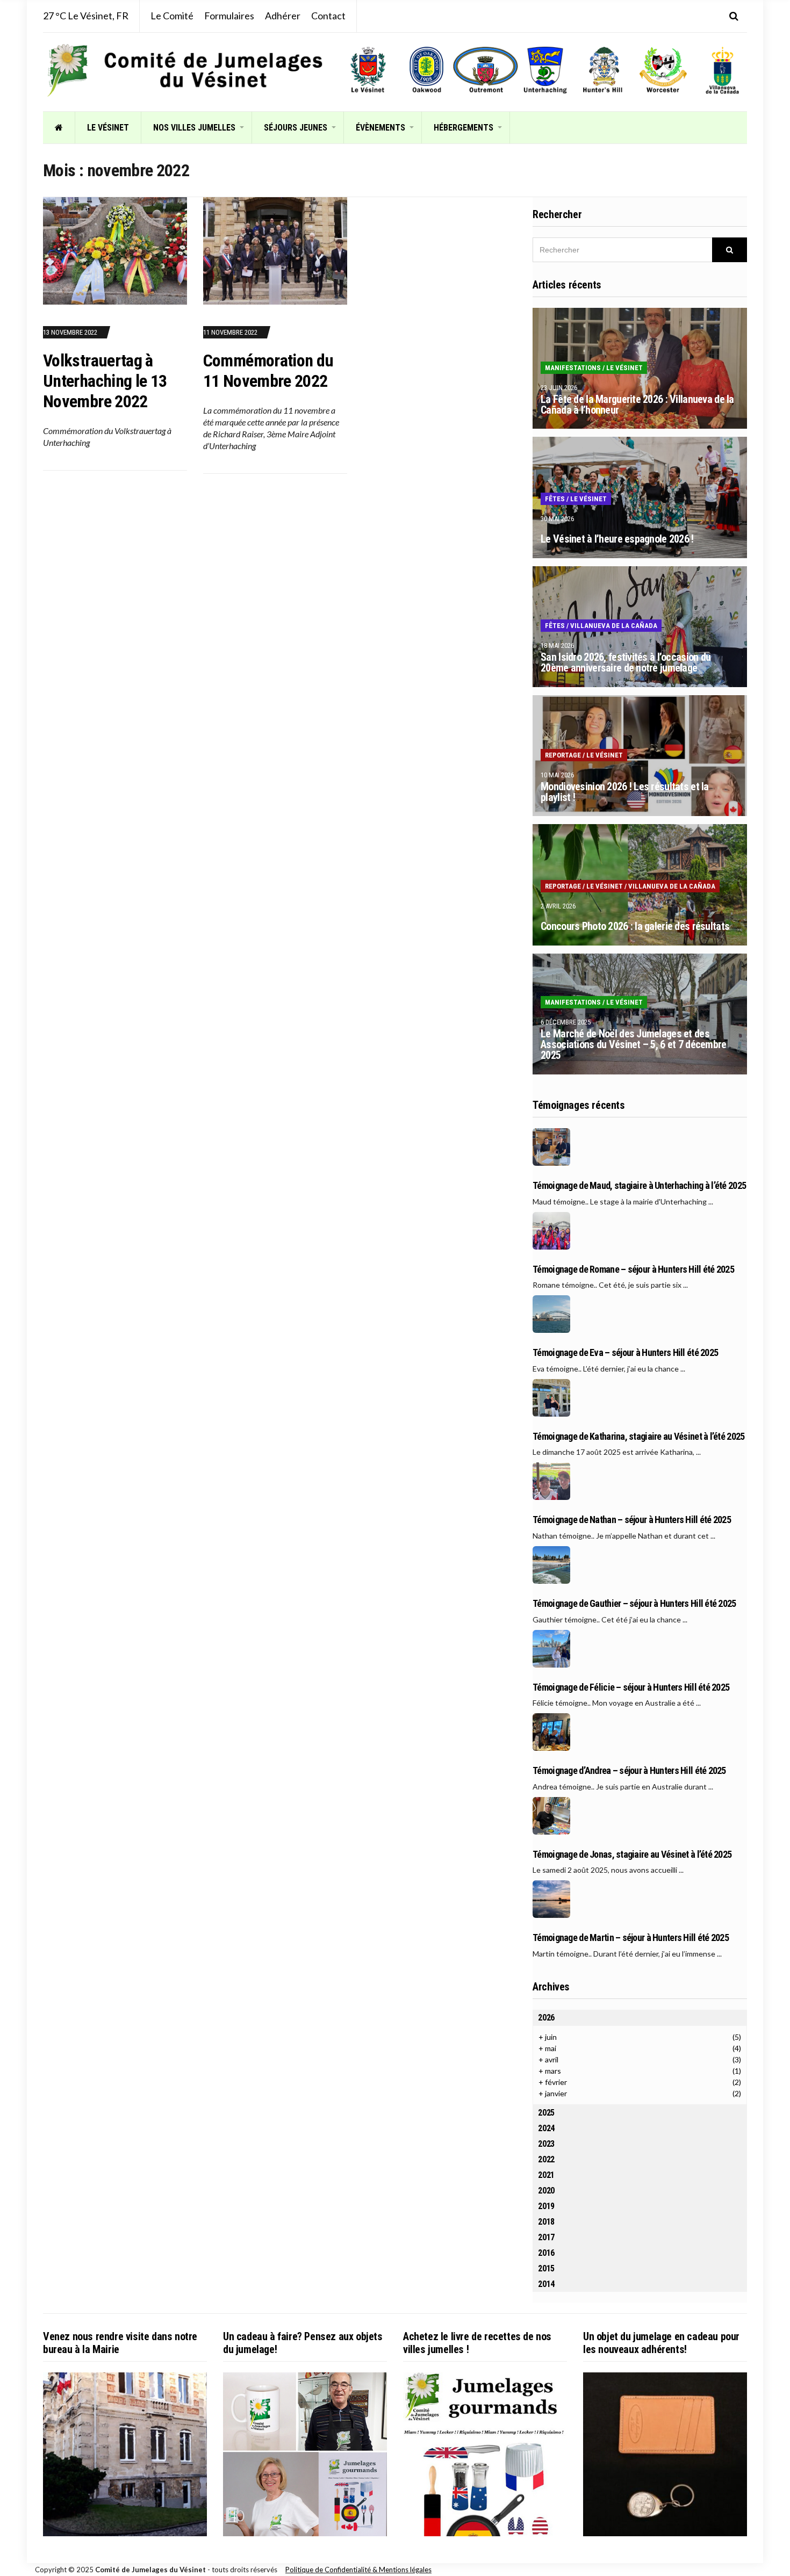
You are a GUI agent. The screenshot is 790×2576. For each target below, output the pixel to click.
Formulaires (229, 16)
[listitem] (368, 70)
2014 (546, 2284)
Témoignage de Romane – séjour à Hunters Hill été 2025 (633, 1269)
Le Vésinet (108, 128)
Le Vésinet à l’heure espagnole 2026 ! (617, 539)
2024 (546, 2128)
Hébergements (464, 128)
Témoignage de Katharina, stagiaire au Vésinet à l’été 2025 (638, 1437)
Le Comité (172, 16)
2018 (546, 2222)
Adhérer (283, 16)
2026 (546, 2018)
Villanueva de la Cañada (614, 626)
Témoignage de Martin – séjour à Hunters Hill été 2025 (631, 1938)
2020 (546, 2191)
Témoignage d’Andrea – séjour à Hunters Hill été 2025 (629, 1771)
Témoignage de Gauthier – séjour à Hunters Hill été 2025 (634, 1604)
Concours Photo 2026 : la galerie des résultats (635, 926)
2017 (546, 2237)
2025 (546, 2113)
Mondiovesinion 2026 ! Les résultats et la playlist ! (624, 792)
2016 (546, 2253)
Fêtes (555, 499)
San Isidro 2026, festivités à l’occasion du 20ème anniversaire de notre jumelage (626, 662)
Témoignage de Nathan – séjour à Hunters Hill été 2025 (632, 1520)
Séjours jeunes (296, 128)
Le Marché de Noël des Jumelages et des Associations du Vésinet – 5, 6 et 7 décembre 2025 (633, 1044)
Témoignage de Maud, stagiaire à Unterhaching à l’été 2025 (639, 1186)
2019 (546, 2206)
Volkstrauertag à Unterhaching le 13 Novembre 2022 (105, 381)
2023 (546, 2144)
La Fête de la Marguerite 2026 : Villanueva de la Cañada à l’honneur (637, 405)
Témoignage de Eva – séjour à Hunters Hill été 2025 (625, 1353)
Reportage (563, 755)
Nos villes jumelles (194, 128)
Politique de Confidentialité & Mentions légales (358, 2570)
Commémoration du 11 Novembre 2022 (268, 371)
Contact (328, 16)
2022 (546, 2159)
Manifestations (573, 368)
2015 (546, 2268)
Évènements (380, 128)
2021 (546, 2175)
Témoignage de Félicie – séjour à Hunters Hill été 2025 (631, 1687)
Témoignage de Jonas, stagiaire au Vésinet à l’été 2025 (632, 1855)
